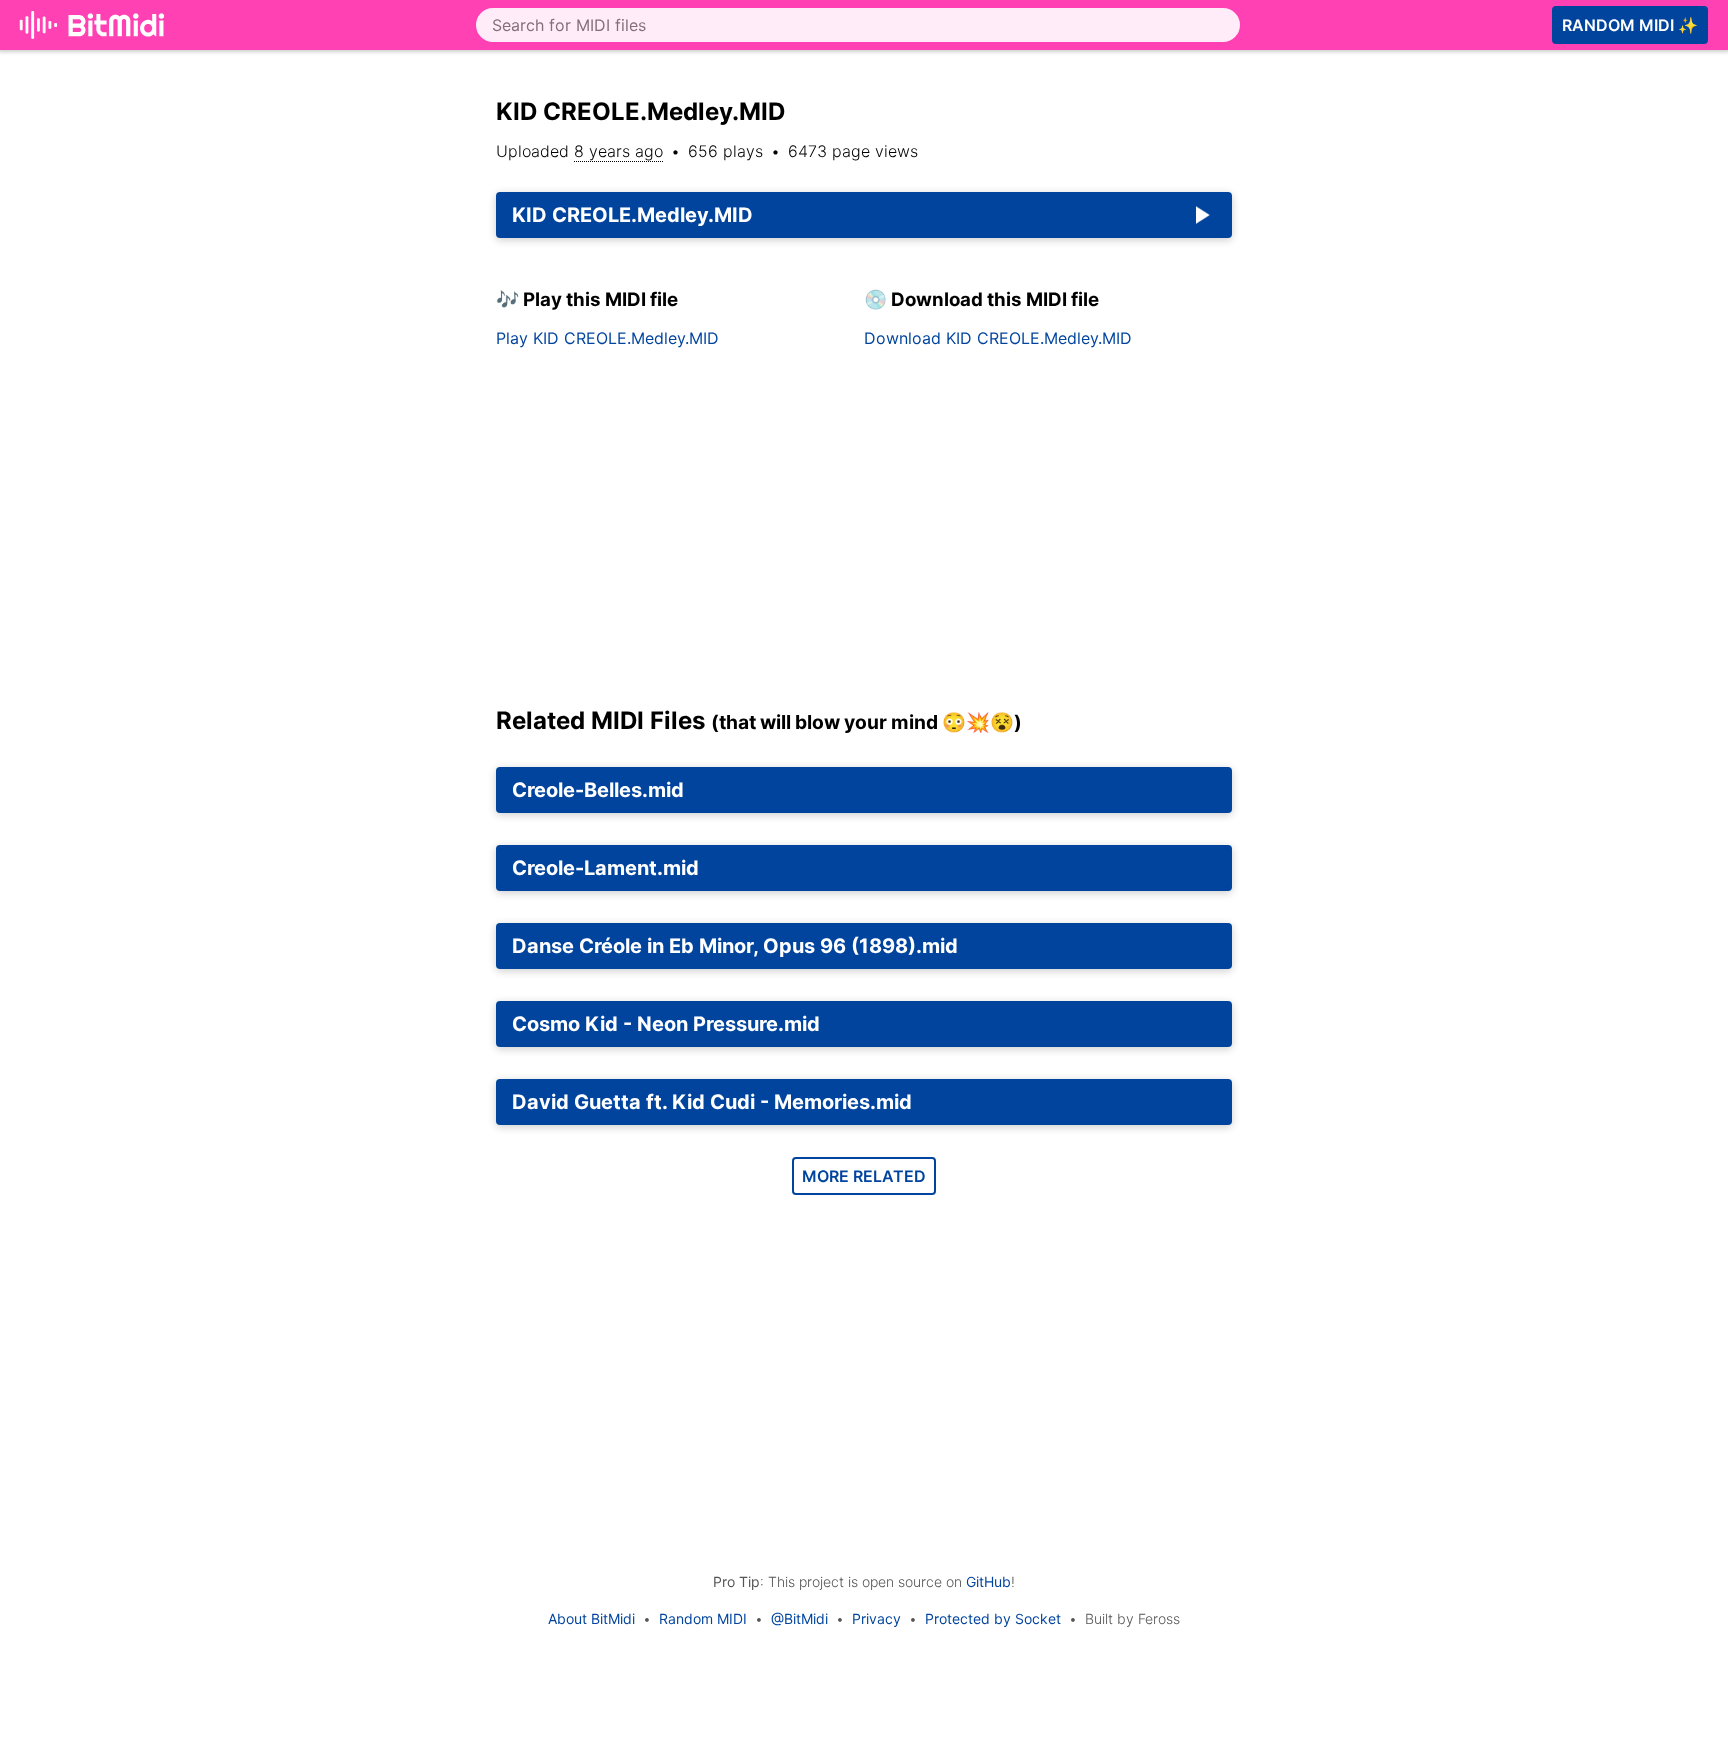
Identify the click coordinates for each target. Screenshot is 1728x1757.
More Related (864, 1176)
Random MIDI (703, 1618)
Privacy (876, 1618)
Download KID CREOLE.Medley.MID (998, 338)
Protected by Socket (993, 1618)
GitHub (988, 1581)
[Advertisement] (1432, 332)
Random (1630, 25)
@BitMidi (799, 1618)
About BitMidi (591, 1618)
